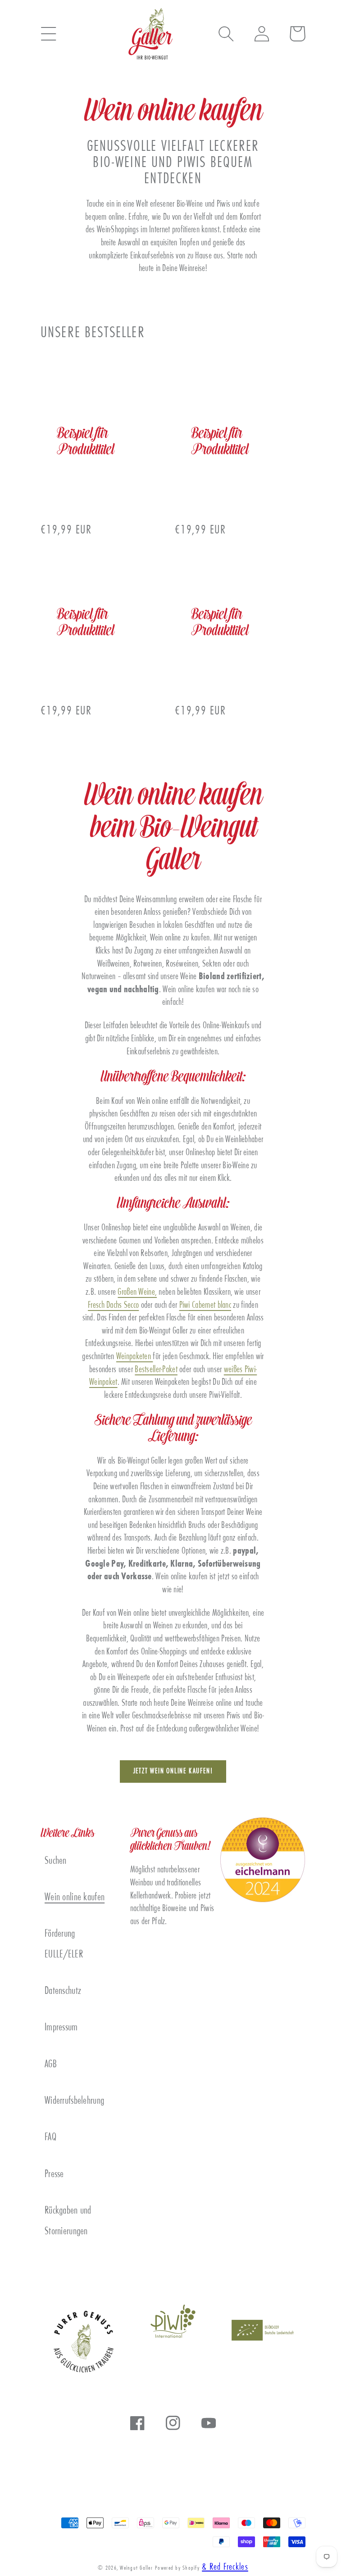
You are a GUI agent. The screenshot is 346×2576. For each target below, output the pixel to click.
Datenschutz (63, 1991)
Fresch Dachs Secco (113, 1306)
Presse (54, 2175)
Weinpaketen (134, 1357)
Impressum (61, 2028)
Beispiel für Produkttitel (85, 442)
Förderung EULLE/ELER (64, 1944)
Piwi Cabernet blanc (205, 1306)
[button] (48, 34)
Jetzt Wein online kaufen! (173, 1772)
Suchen (56, 1861)
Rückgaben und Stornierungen (68, 2221)
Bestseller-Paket (156, 1370)
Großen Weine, (137, 1293)
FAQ (50, 2138)
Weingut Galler (136, 2568)
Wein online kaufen (75, 1898)
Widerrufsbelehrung (74, 2101)
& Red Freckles (225, 2567)
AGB (51, 2065)
